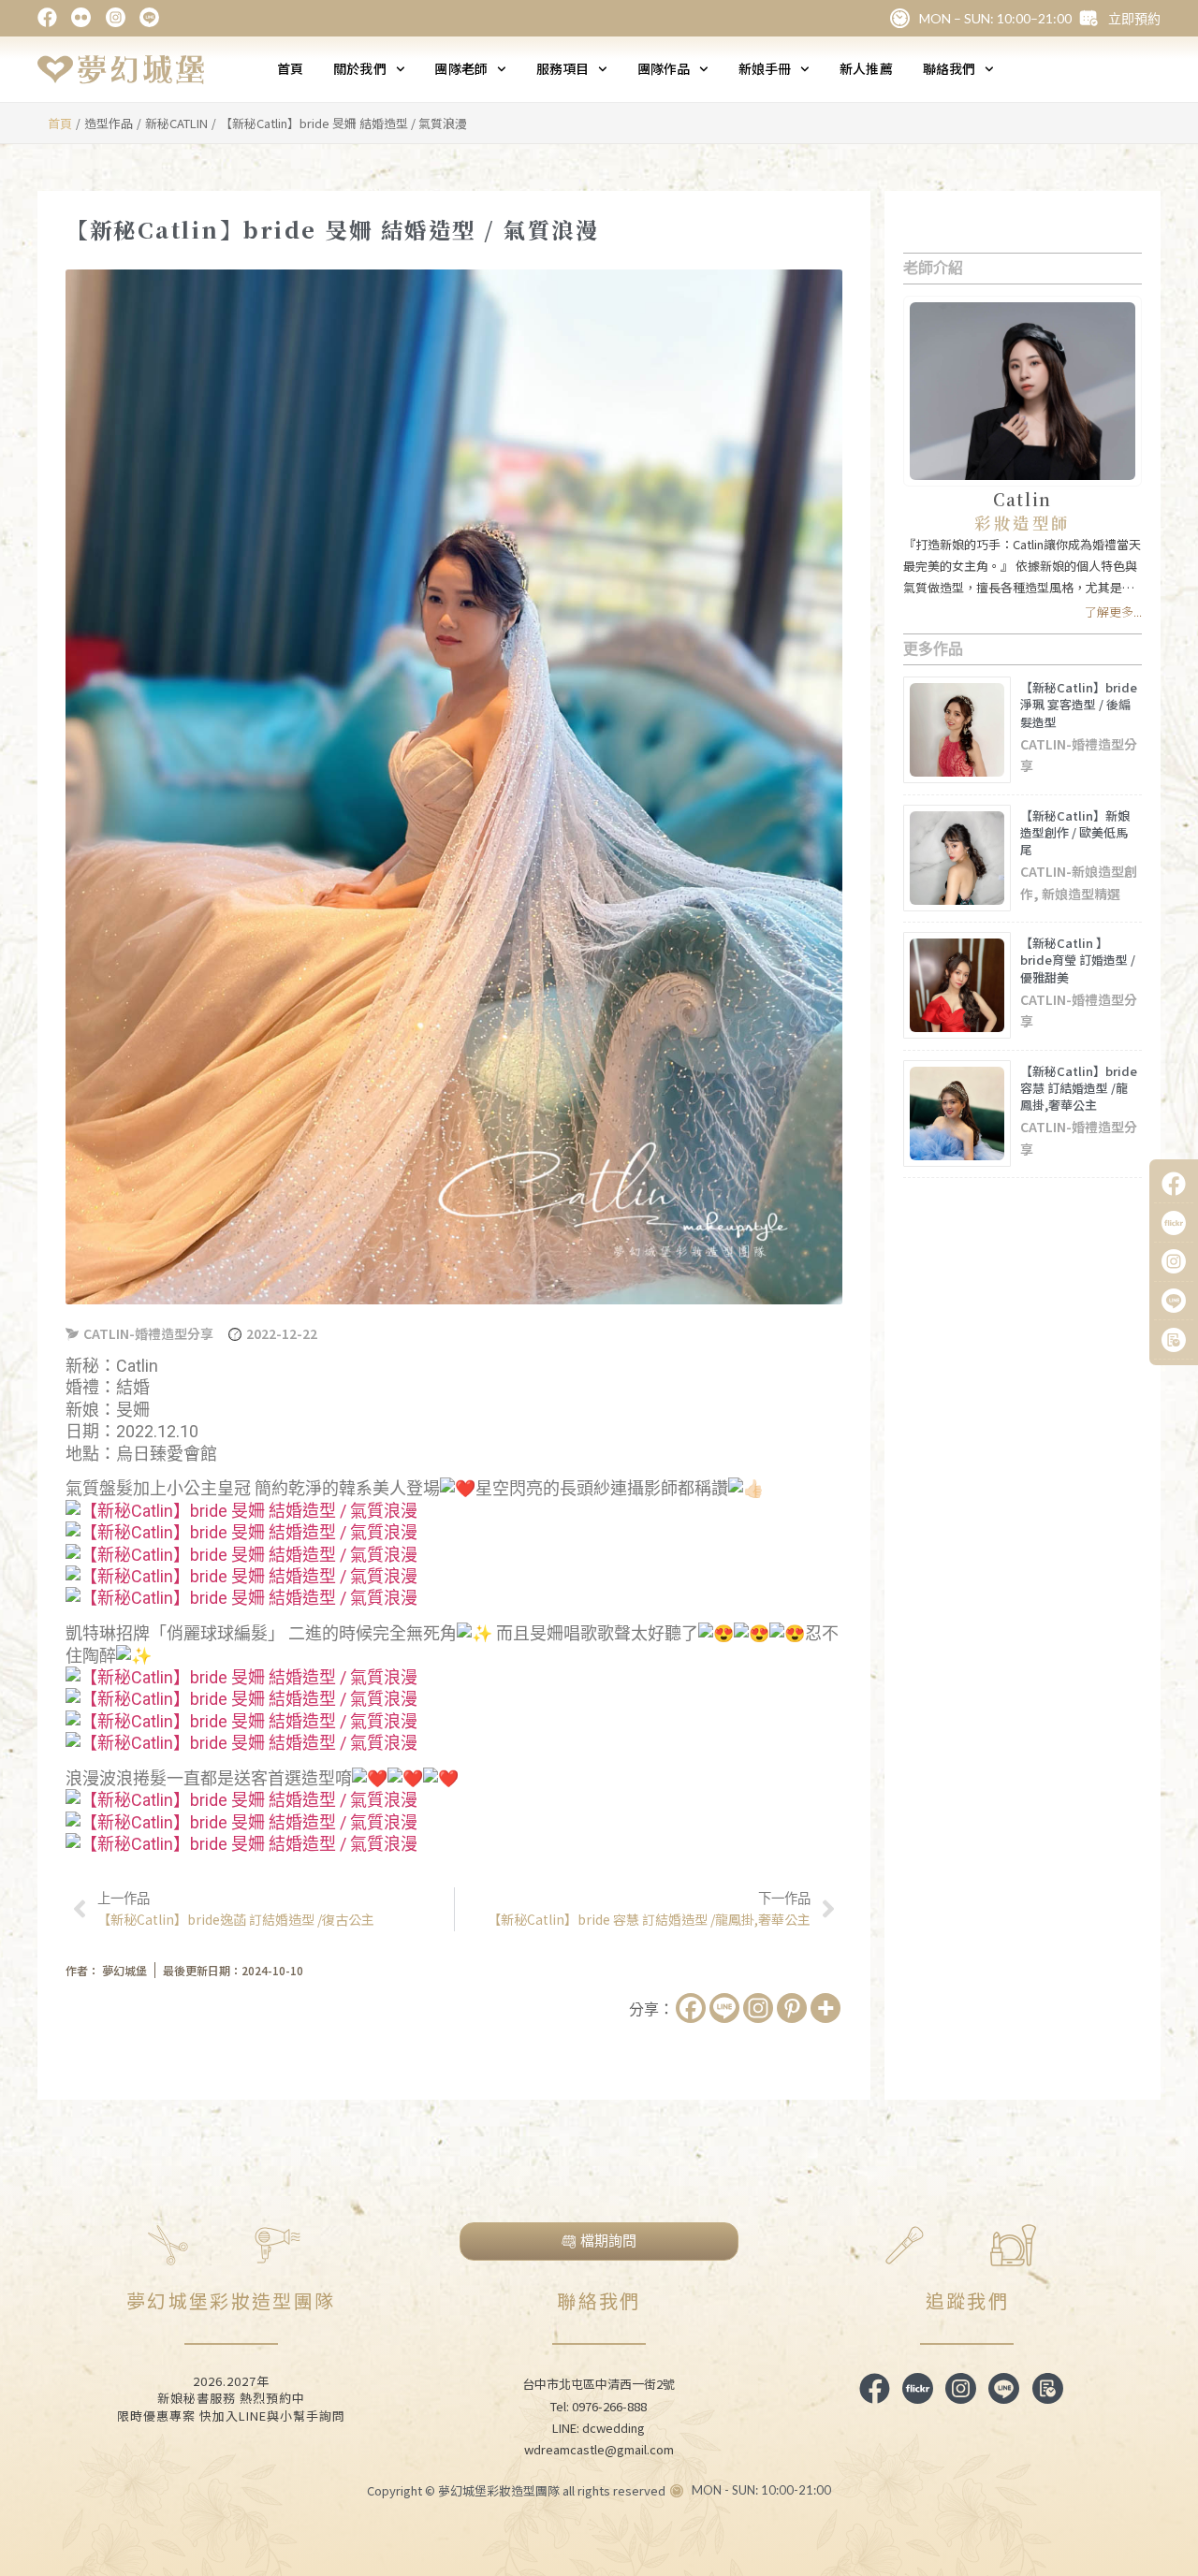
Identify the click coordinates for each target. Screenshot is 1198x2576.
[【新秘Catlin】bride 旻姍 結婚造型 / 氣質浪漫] (241, 1511)
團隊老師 (460, 68)
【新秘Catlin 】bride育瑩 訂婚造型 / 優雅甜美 (1078, 960)
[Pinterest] (792, 2008)
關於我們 (359, 68)
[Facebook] (691, 2008)
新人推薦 (866, 68)
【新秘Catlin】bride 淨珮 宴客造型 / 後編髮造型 (1079, 704)
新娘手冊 (765, 68)
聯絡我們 (949, 68)
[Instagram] (758, 2008)
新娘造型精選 (1081, 894)
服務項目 (562, 68)
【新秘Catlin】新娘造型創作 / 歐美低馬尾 (1075, 832)
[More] (825, 2008)
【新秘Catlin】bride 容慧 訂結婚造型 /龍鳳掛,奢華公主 (1079, 1088)
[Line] (724, 2008)
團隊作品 (664, 68)
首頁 (290, 68)
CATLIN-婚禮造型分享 (148, 1333)
